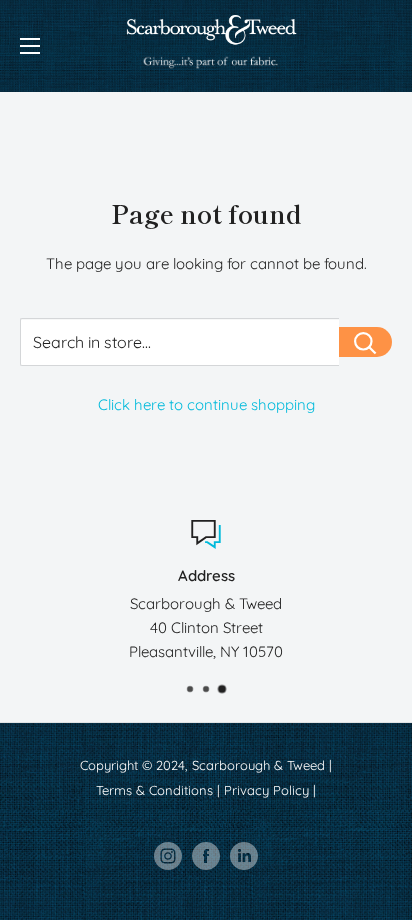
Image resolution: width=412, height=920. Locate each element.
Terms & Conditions (154, 790)
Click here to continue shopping (206, 404)
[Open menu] (30, 46)
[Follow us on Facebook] (206, 856)
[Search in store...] (365, 342)
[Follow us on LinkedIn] (244, 856)
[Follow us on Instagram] (168, 856)
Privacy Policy (266, 790)
